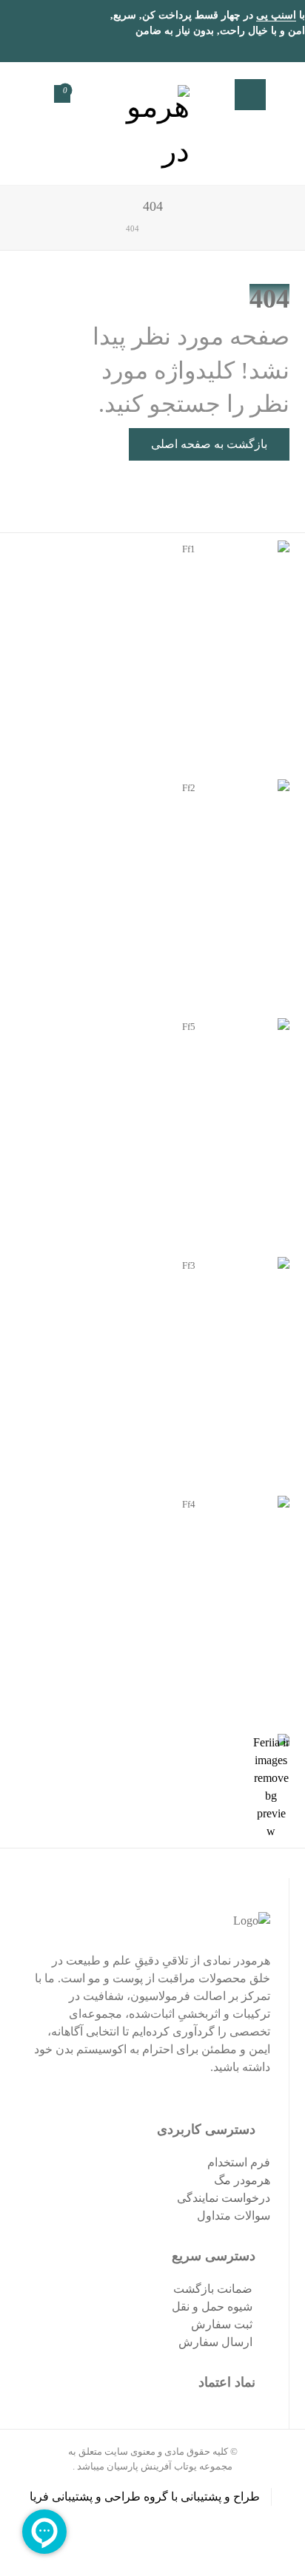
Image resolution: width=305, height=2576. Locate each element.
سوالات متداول (234, 2216)
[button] (250, 95)
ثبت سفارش (222, 2324)
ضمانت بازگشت (213, 2289)
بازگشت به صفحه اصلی (209, 444)
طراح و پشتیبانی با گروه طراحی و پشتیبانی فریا (145, 2497)
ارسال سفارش (215, 2342)
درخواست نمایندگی (224, 2198)
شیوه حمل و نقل (212, 2306)
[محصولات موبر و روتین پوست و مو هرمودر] (152, 123)
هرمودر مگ (242, 2180)
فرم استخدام (239, 2162)
